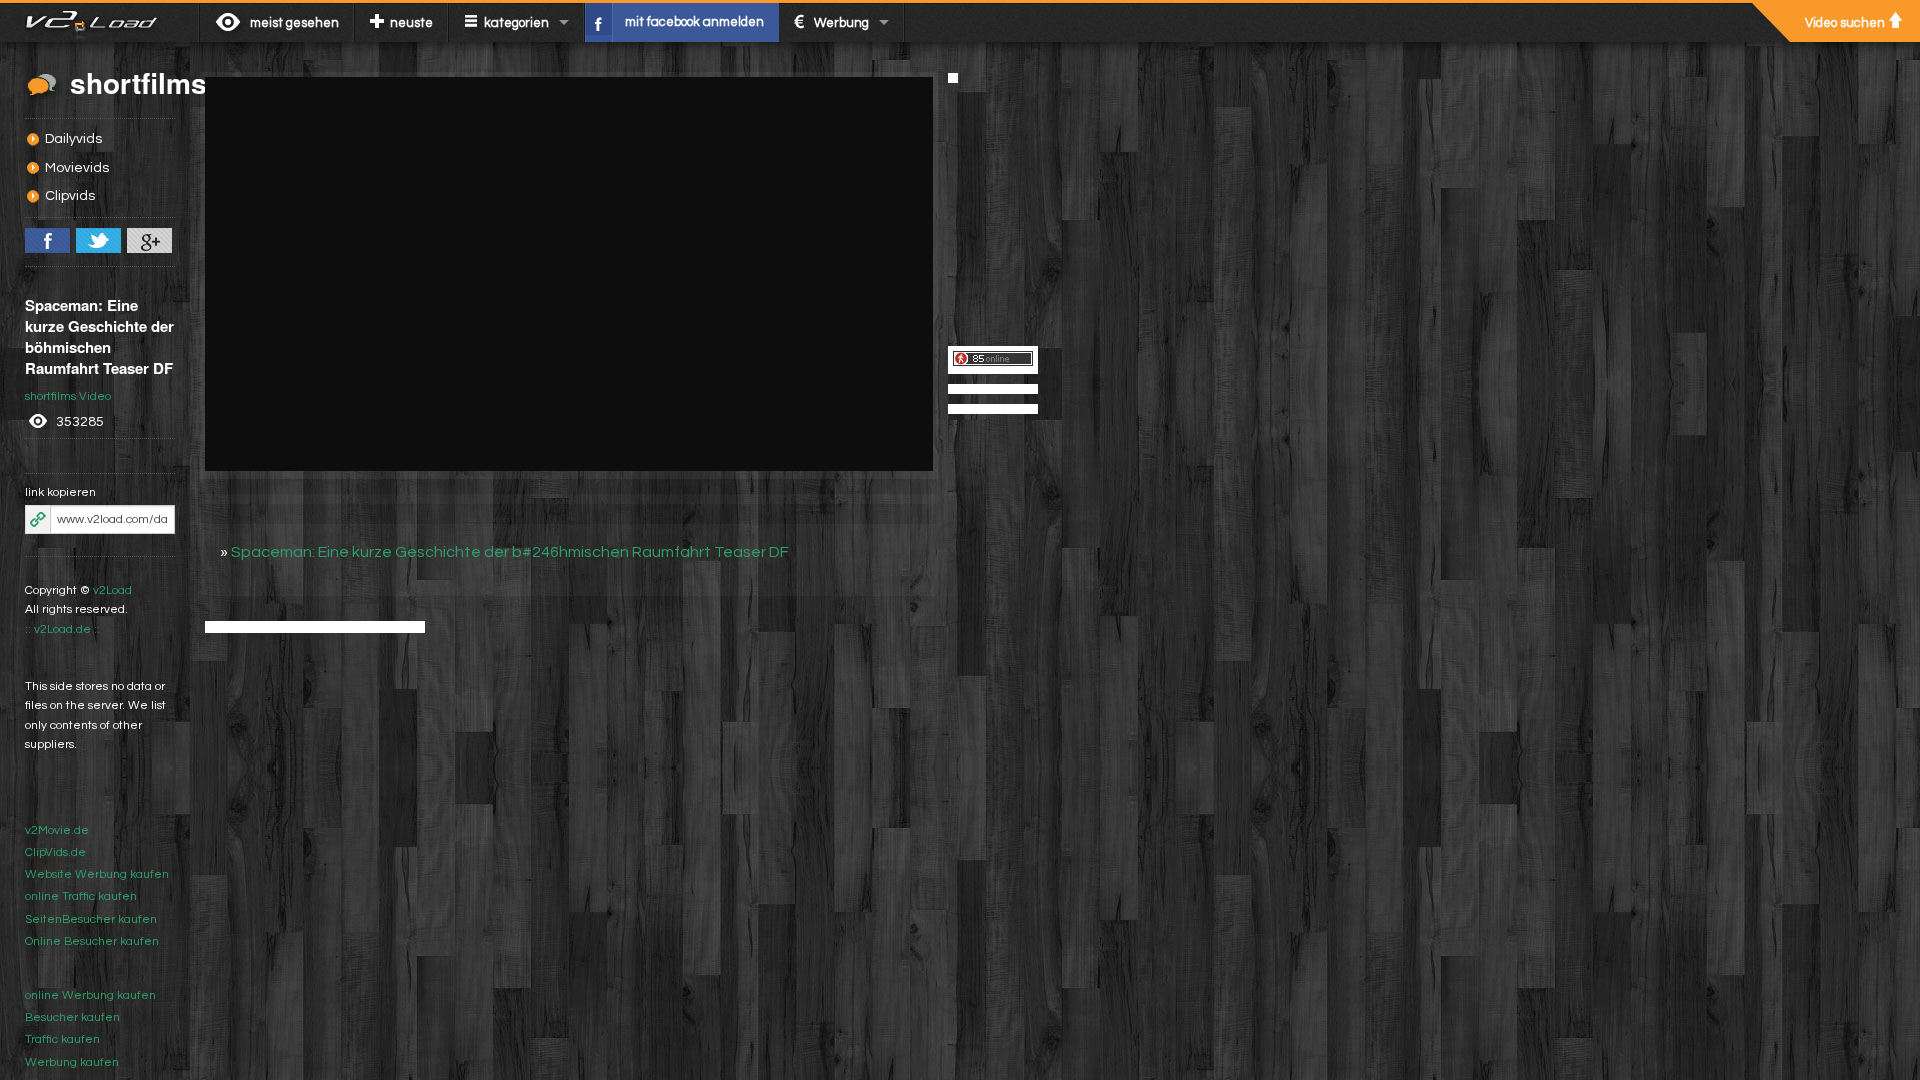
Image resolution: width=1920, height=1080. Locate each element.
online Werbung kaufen (90, 995)
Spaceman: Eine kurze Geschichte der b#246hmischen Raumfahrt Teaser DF (510, 552)
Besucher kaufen (72, 1017)
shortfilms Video (68, 396)
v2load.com (99, 22)
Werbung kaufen (72, 1062)
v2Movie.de (57, 830)
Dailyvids (73, 139)
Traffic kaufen (62, 1039)
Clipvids (70, 196)
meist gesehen (294, 23)
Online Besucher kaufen (92, 941)
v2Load (112, 590)
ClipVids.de (55, 852)
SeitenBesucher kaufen (91, 919)
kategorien (516, 23)
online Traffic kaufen (81, 896)
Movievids (77, 168)
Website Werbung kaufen (97, 874)
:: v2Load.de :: (62, 629)
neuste (411, 23)
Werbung (841, 23)
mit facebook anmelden (694, 22)
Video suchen (1845, 23)
